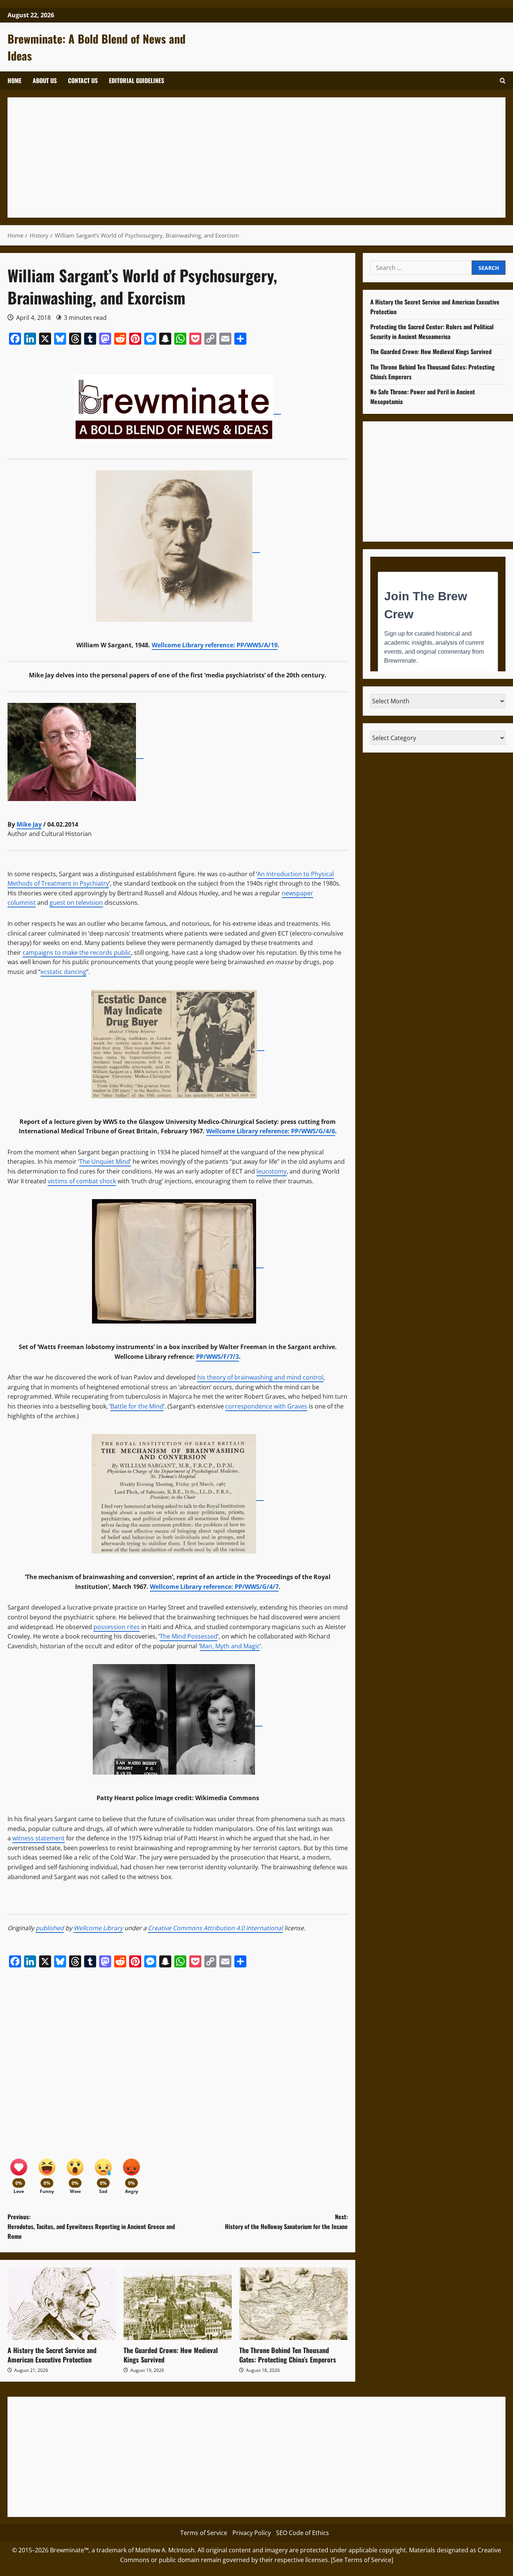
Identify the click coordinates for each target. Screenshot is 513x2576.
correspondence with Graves (266, 1406)
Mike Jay (29, 824)
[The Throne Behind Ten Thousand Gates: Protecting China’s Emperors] (293, 2303)
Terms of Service (204, 2533)
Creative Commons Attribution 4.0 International (215, 1928)
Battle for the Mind (137, 1406)
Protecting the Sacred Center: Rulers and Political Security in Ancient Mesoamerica (432, 332)
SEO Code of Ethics (303, 2533)
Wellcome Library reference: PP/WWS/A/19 (215, 645)
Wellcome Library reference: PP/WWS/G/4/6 (271, 1131)
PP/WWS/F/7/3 (217, 1357)
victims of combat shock (82, 1181)
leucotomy (272, 1171)
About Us (45, 80)
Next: (286, 2222)
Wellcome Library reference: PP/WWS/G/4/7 (214, 1587)
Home (14, 80)
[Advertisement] (240, 157)
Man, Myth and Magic (230, 1646)
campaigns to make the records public (77, 953)
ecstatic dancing (63, 972)
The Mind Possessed (189, 1636)
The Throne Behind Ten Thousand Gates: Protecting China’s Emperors (288, 2355)
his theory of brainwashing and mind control (260, 1377)
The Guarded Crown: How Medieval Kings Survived (171, 2355)
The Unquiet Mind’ (105, 1162)
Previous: (91, 2226)
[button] (503, 81)
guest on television (76, 903)
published (50, 1928)
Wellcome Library (98, 1928)
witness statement (38, 1838)
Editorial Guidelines (137, 80)
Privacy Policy (252, 2533)
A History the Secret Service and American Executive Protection (52, 2355)
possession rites (117, 1627)
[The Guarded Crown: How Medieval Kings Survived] (178, 2303)
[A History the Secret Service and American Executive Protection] (62, 2303)
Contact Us (83, 80)
